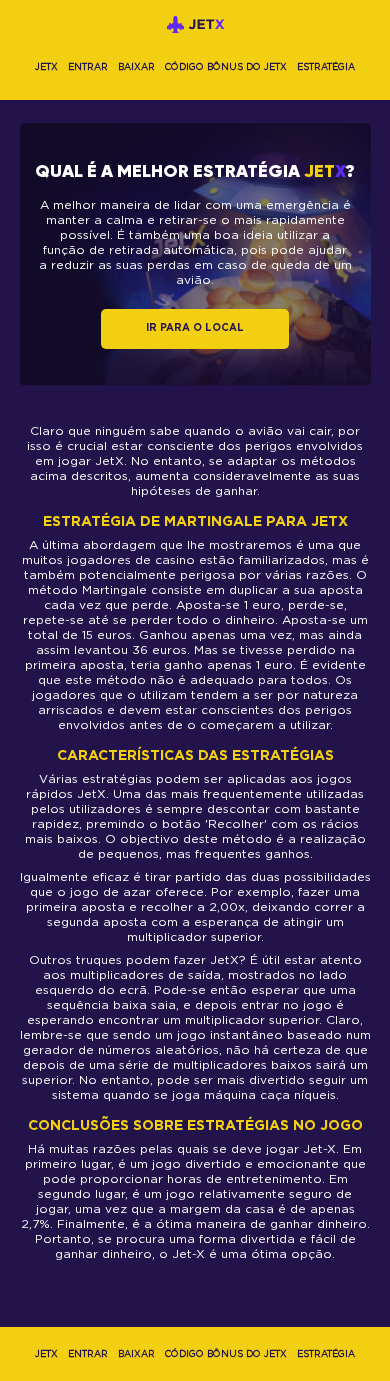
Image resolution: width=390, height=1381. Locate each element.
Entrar (88, 67)
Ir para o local (195, 328)
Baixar (136, 67)
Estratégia (326, 67)
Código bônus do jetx (226, 67)
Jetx (46, 67)
